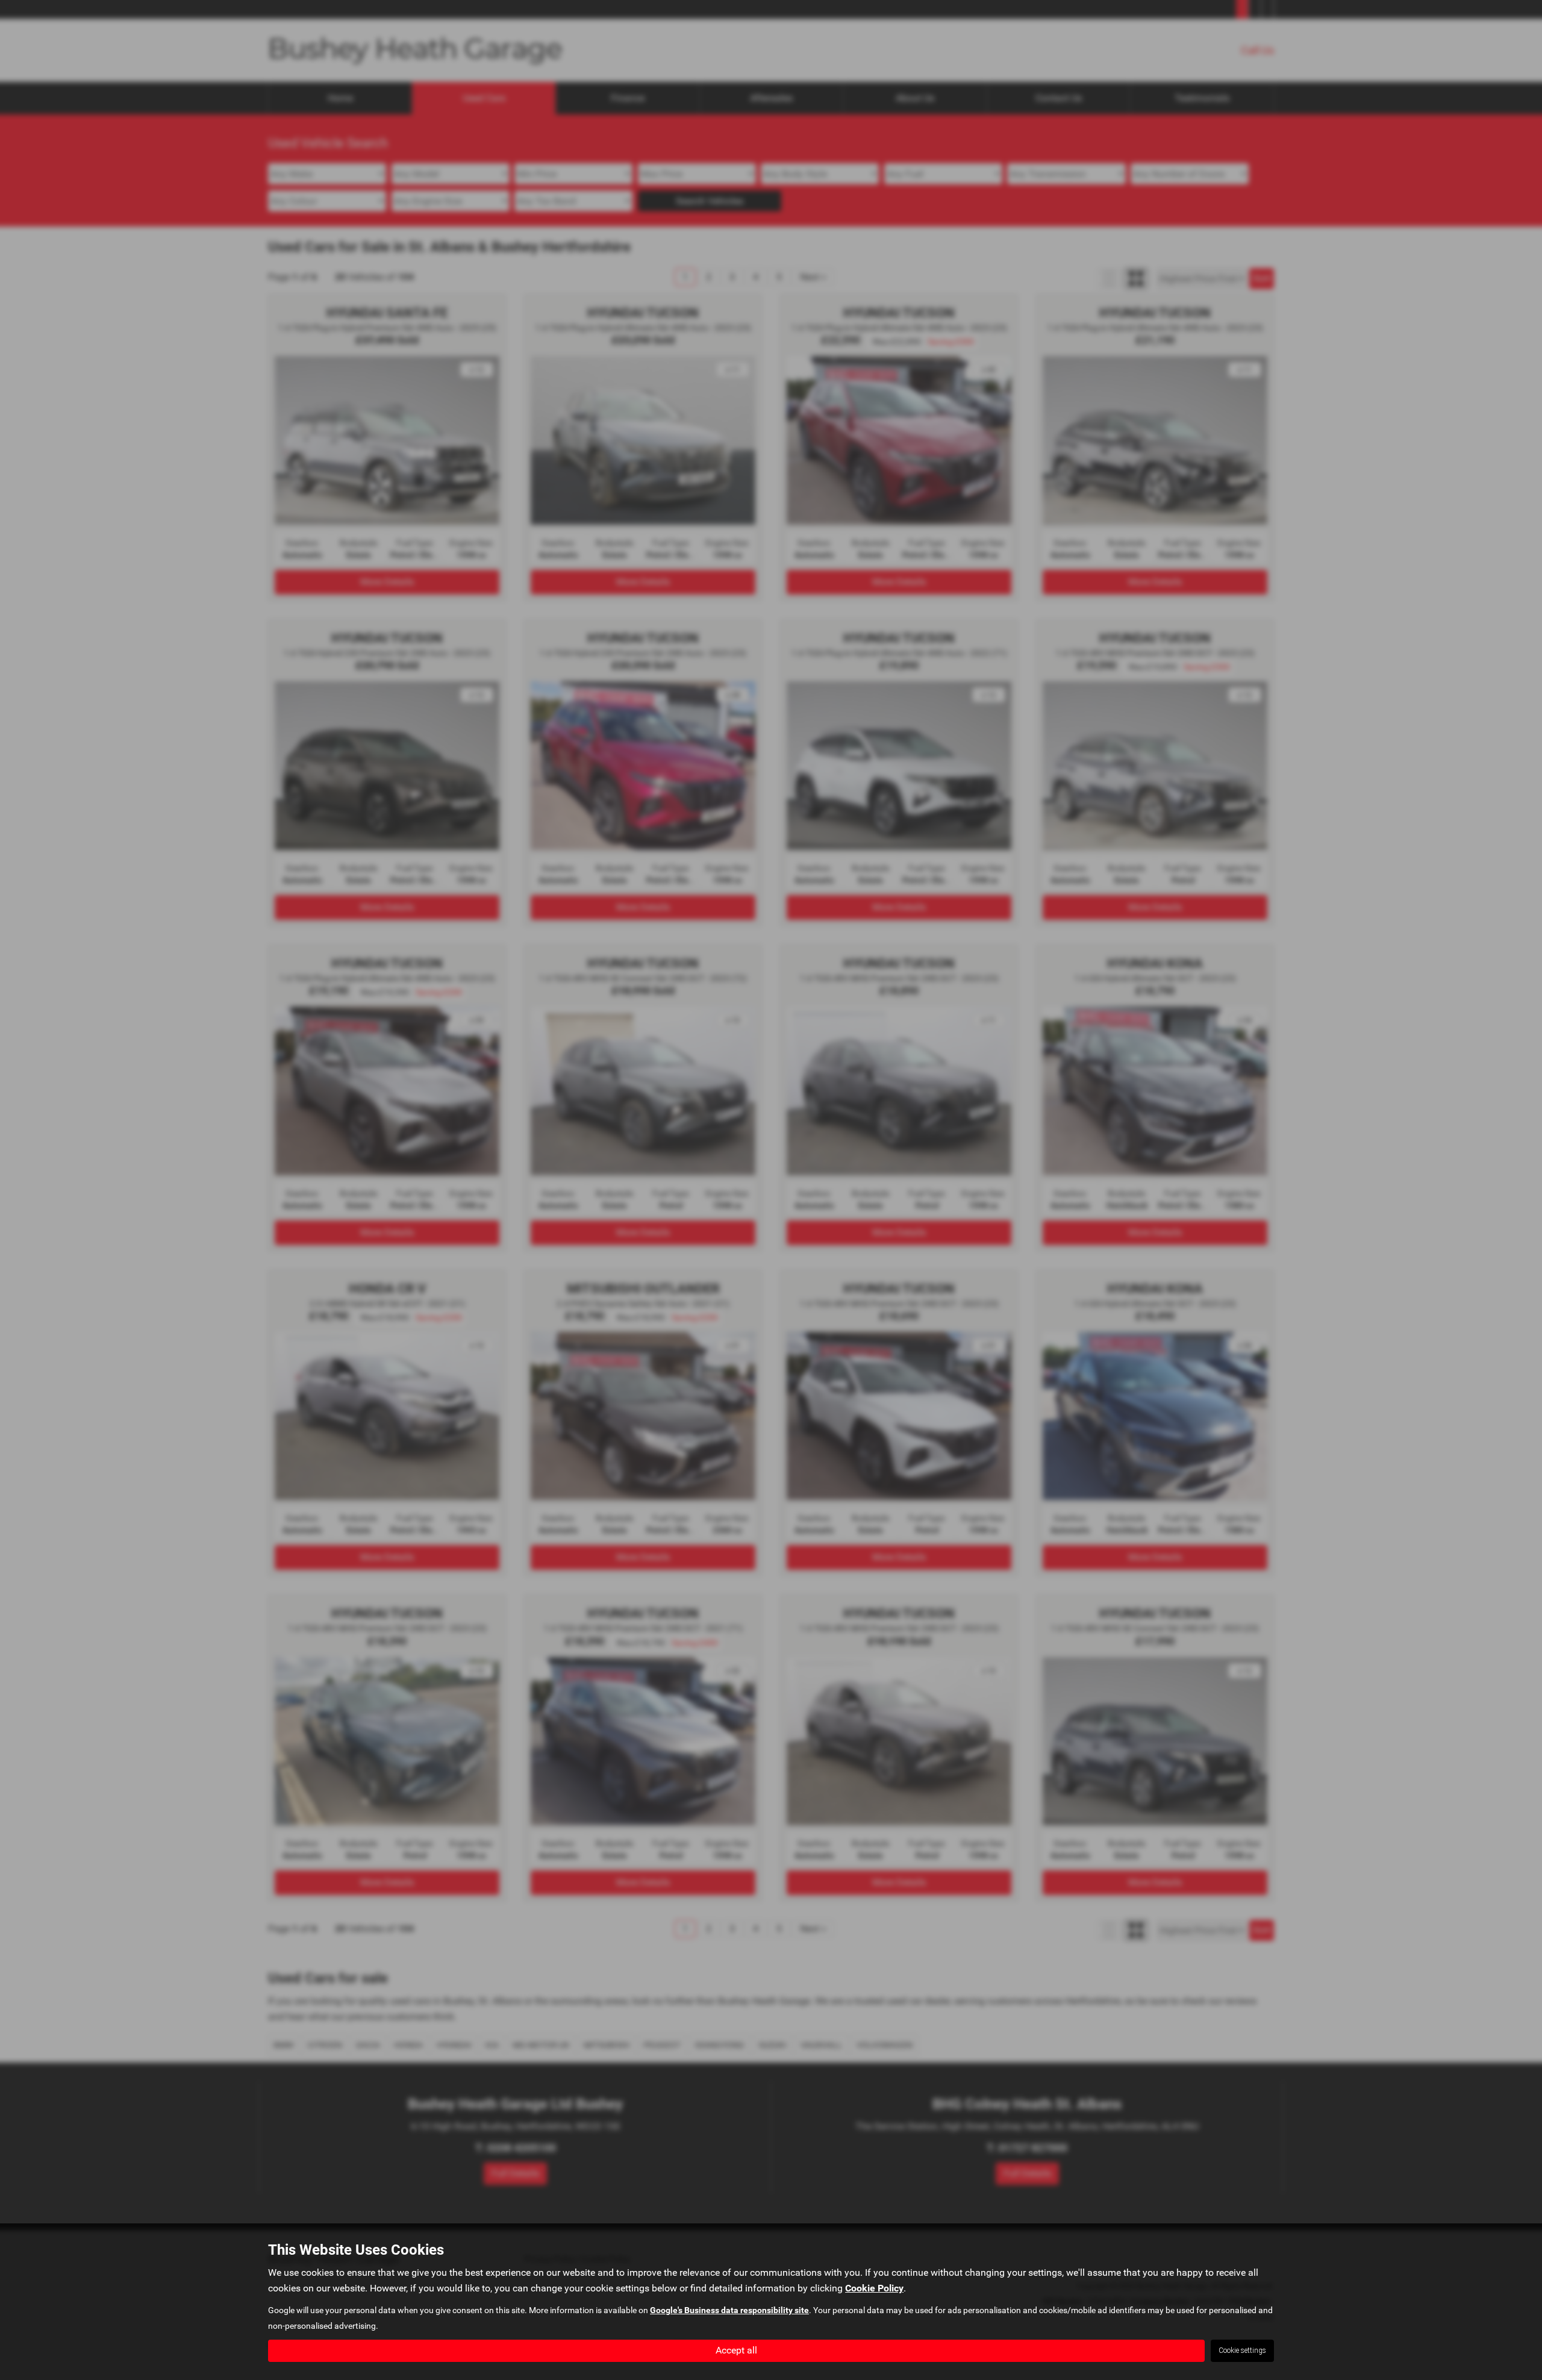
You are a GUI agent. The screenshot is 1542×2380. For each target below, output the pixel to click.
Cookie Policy (874, 2288)
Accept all (736, 2350)
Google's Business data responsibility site (729, 2310)
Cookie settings (1242, 2350)
